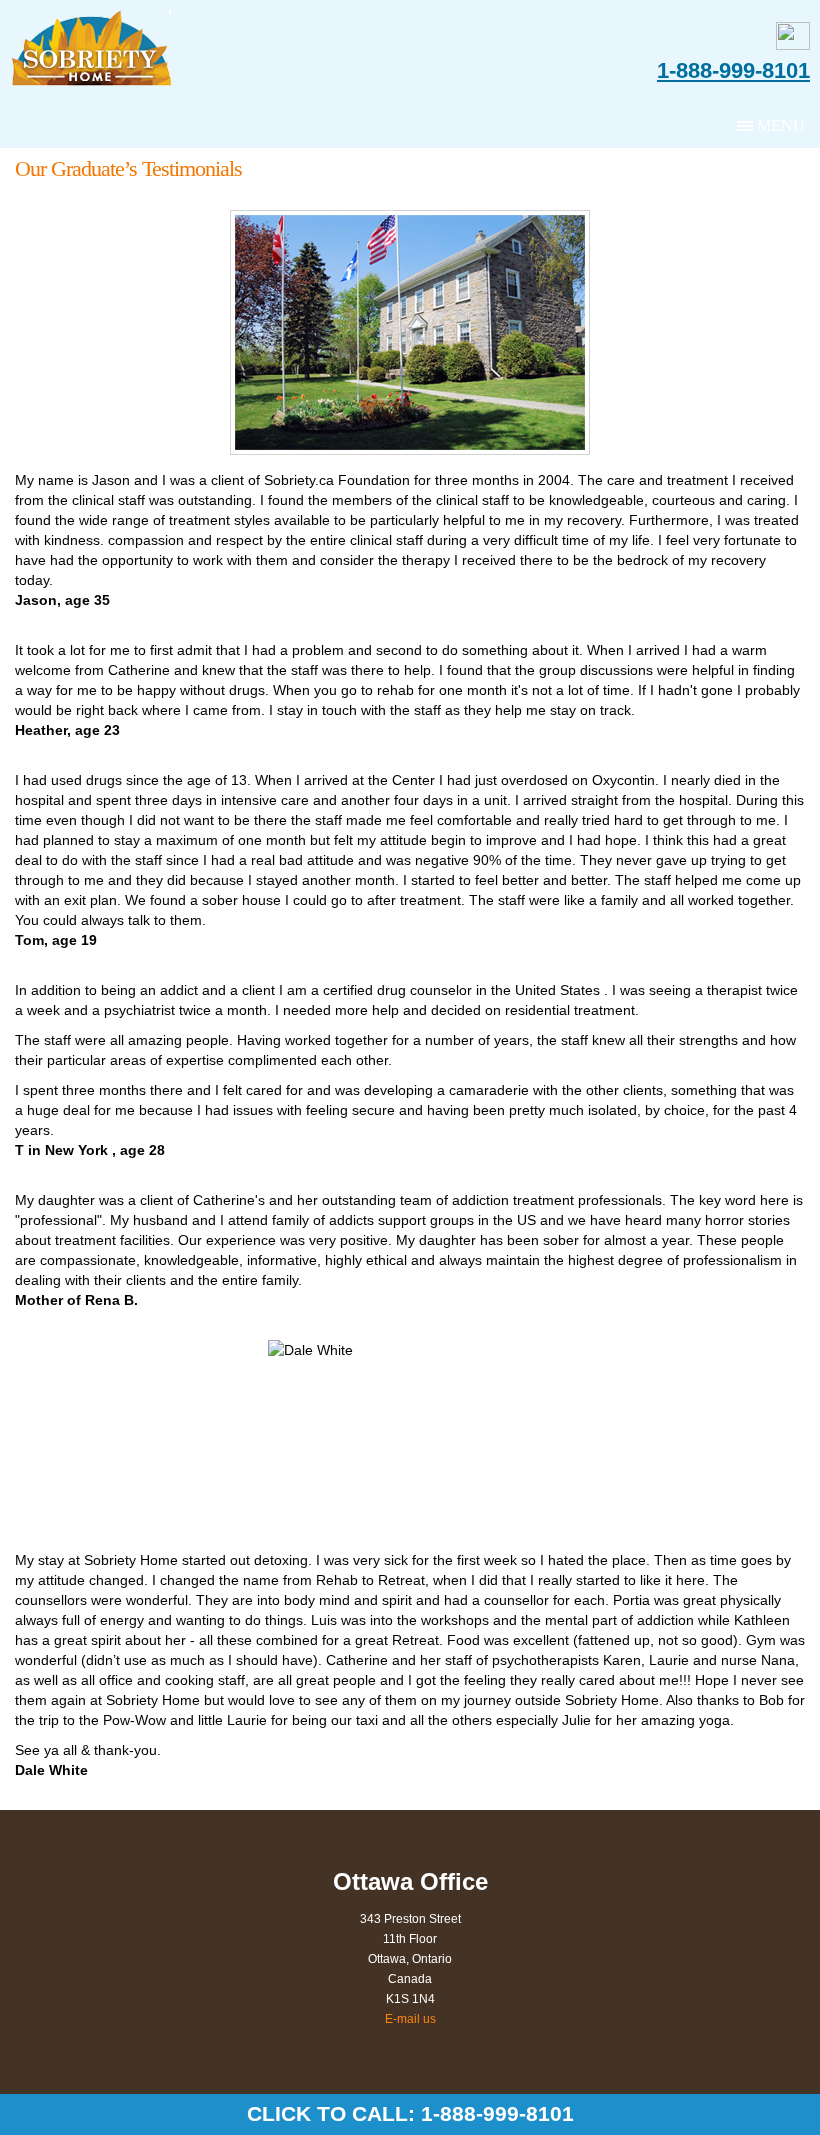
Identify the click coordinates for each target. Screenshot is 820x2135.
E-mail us (410, 2019)
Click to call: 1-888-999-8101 (410, 2113)
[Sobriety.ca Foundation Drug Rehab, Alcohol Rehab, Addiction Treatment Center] (97, 48)
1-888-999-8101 (733, 71)
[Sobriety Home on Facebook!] (793, 44)
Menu (781, 125)
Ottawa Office (410, 1881)
